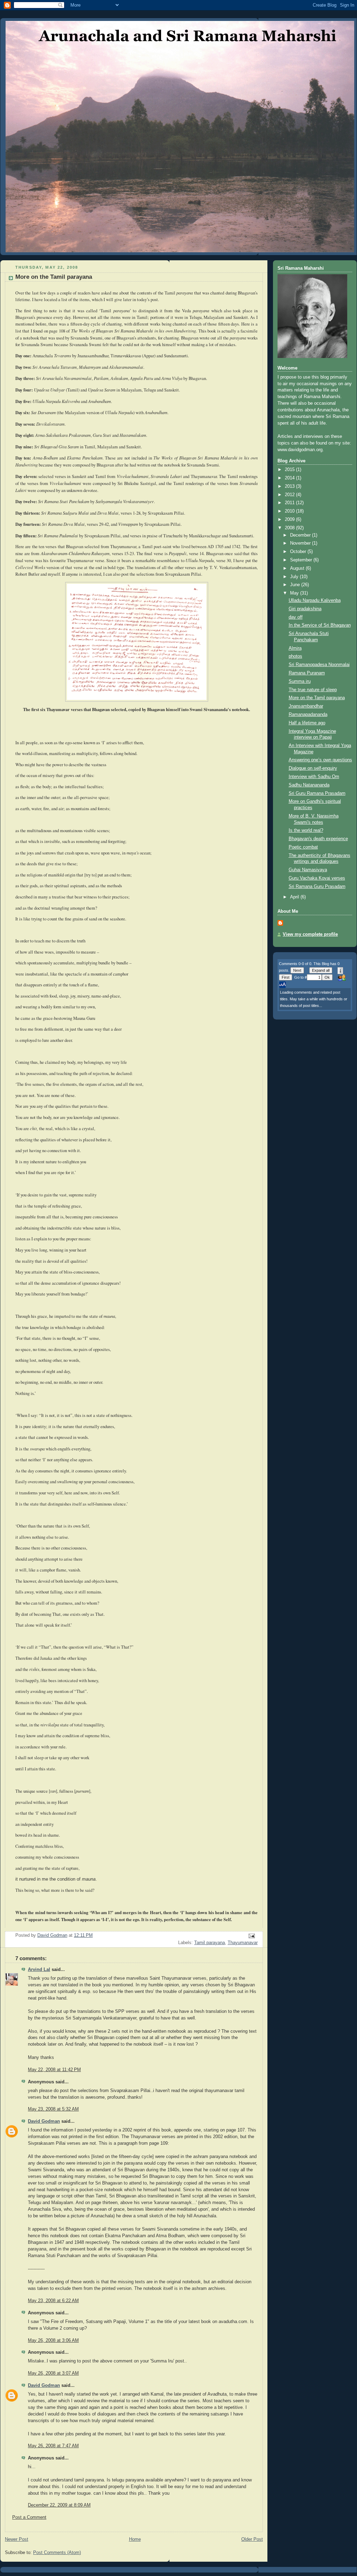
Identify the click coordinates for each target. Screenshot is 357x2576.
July (295, 577)
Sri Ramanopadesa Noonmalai (319, 665)
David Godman (44, 2121)
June (296, 585)
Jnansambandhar (306, 706)
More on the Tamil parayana (317, 698)
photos (295, 656)
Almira (295, 648)
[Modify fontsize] (282, 985)
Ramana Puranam (307, 673)
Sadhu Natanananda (309, 785)
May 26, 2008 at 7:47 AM (53, 2446)
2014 (290, 478)
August (298, 568)
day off (296, 617)
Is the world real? (306, 830)
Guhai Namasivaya (308, 870)
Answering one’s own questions (320, 760)
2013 (290, 486)
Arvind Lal (39, 1970)
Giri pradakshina (305, 609)
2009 (290, 520)
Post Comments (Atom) (57, 2553)
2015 (290, 470)
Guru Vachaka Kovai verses (317, 878)
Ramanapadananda (308, 715)
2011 (290, 503)
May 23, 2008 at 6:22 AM (53, 2301)
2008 (290, 528)
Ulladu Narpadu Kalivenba (315, 600)
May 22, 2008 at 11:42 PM (54, 2070)
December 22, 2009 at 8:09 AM (59, 2505)
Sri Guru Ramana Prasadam (317, 793)
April (295, 897)
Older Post (252, 2539)
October (299, 552)
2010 (290, 511)
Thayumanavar (243, 1943)
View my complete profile (310, 934)
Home (135, 2539)
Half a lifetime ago (307, 723)
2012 (290, 495)
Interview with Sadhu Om (314, 777)
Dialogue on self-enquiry (313, 768)
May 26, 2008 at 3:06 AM (53, 2340)
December (301, 535)
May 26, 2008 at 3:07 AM (53, 2373)
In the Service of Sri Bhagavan (320, 625)
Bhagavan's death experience (318, 839)
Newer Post (17, 2539)
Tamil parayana (210, 1943)
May (295, 593)
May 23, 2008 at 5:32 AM (53, 2109)
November (301, 543)
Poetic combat (303, 847)
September (302, 560)
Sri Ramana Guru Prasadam (317, 887)
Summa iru (300, 681)
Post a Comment (29, 2517)
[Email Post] (251, 1936)
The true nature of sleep (313, 690)
